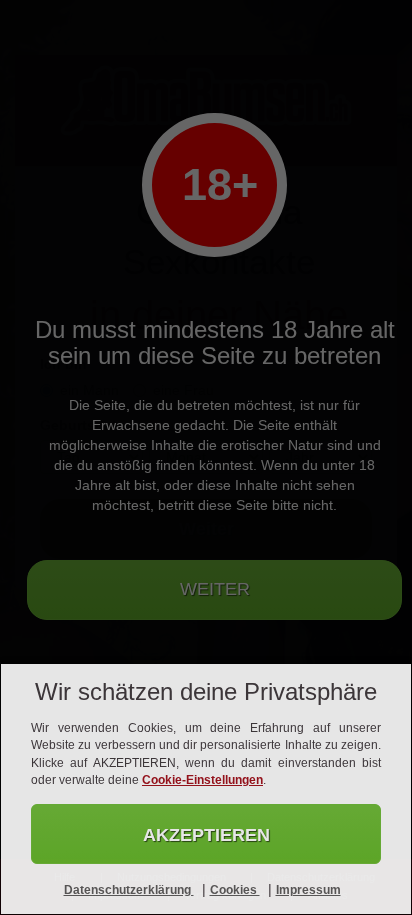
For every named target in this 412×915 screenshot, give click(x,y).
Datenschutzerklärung (129, 890)
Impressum (308, 890)
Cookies (235, 890)
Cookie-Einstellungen (202, 780)
